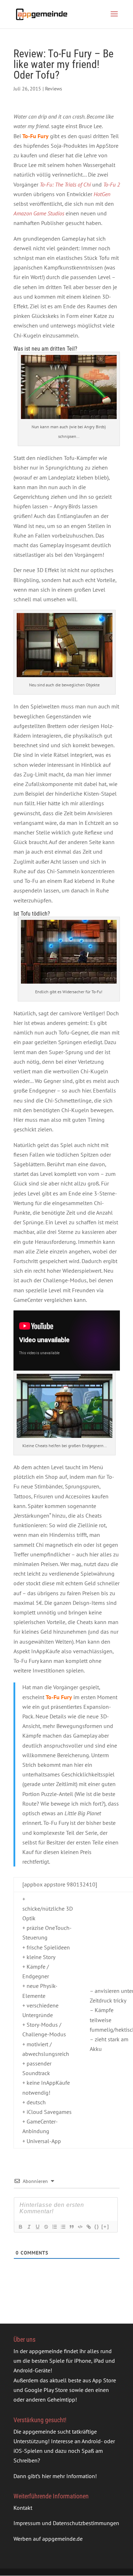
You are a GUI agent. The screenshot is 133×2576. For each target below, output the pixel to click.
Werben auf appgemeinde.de (48, 2538)
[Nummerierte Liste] (54, 2227)
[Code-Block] (80, 2227)
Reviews (54, 89)
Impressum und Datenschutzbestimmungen (66, 2523)
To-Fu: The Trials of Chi (65, 184)
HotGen (102, 194)
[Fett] (20, 2227)
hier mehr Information (68, 2476)
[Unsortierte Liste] (63, 2227)
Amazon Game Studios (39, 213)
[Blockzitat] (71, 2227)
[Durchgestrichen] (46, 2227)
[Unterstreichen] (37, 2227)
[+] (105, 2227)
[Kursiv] (29, 2227)
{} (97, 2227)
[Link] (88, 2227)
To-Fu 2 (112, 184)
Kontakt (23, 2508)
